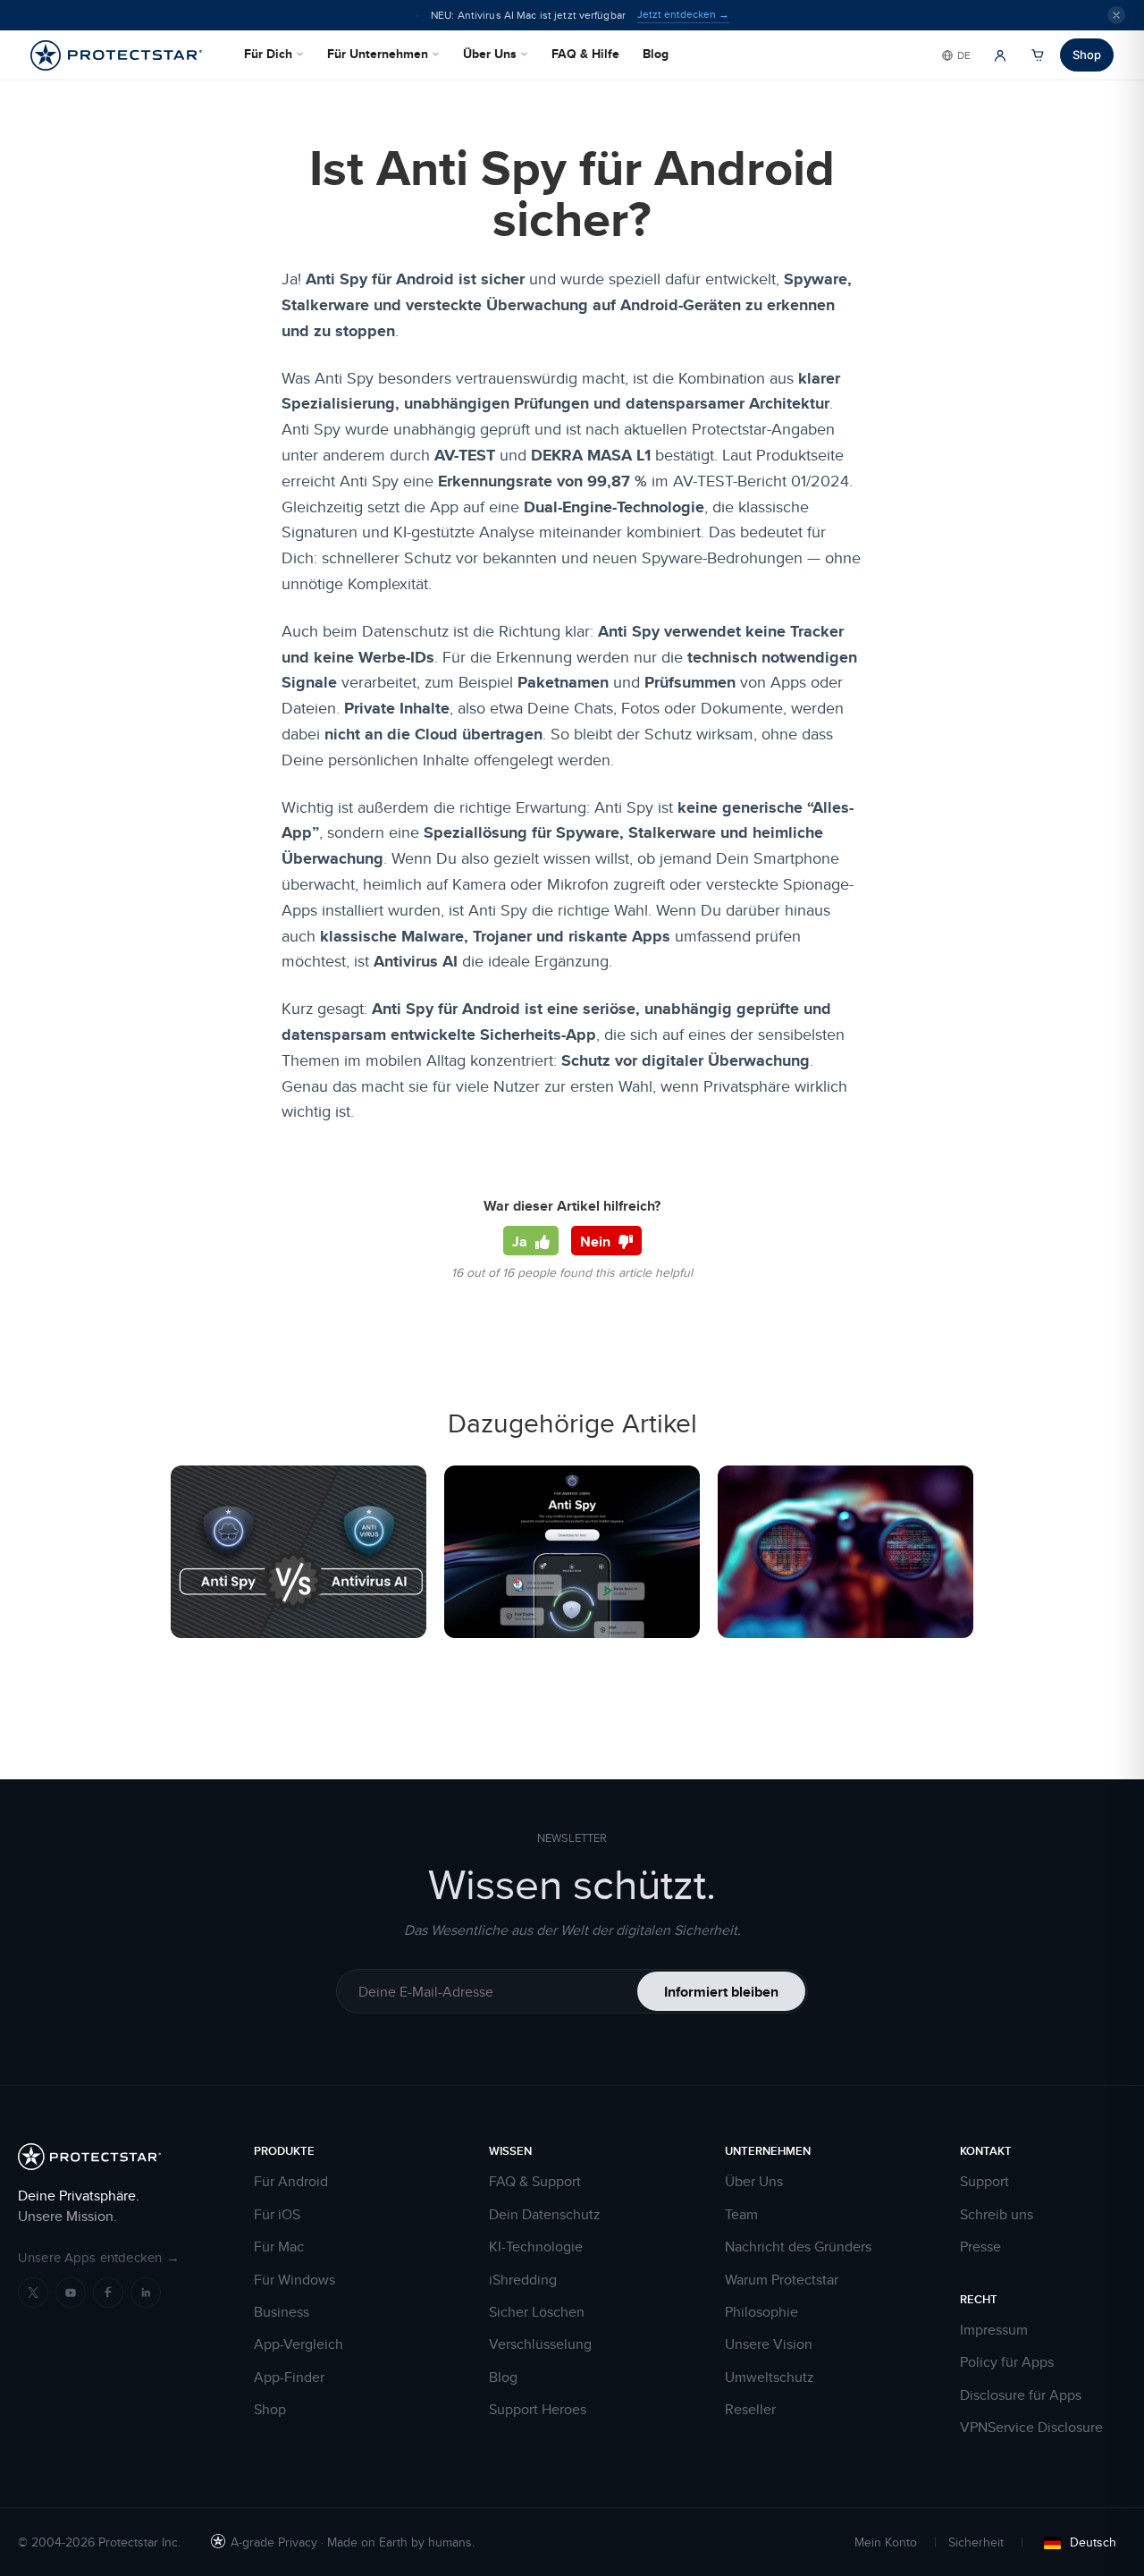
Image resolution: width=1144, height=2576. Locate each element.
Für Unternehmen (378, 54)
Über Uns (490, 54)
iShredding (523, 2280)
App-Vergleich (299, 2344)
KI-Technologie (536, 2247)
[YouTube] (71, 2293)
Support (984, 2182)
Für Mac (279, 2247)
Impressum (994, 2330)
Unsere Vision (769, 2344)
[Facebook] (108, 2293)
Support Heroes (538, 2410)
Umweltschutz (770, 2378)
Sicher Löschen (537, 2312)
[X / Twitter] (33, 2293)
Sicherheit (976, 2542)
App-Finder (289, 2378)
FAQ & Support (535, 2182)
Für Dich (268, 54)
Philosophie (761, 2312)
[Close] (1116, 15)
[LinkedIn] (146, 2293)
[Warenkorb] (1038, 55)
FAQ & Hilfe (585, 54)
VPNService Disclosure (1031, 2428)
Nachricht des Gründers (798, 2247)
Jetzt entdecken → (683, 14)
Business (282, 2312)
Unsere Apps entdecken (99, 2257)
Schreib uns (997, 2215)
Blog (656, 54)
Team (741, 2215)
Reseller (750, 2410)
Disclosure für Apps (1021, 2395)
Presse (980, 2247)
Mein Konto (886, 2542)
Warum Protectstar (782, 2280)
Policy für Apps (1007, 2362)
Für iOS (277, 2215)
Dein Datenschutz (545, 2215)
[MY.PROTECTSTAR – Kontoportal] (1000, 55)
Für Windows (294, 2280)
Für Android (291, 2182)
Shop (1087, 55)
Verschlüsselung (540, 2344)
